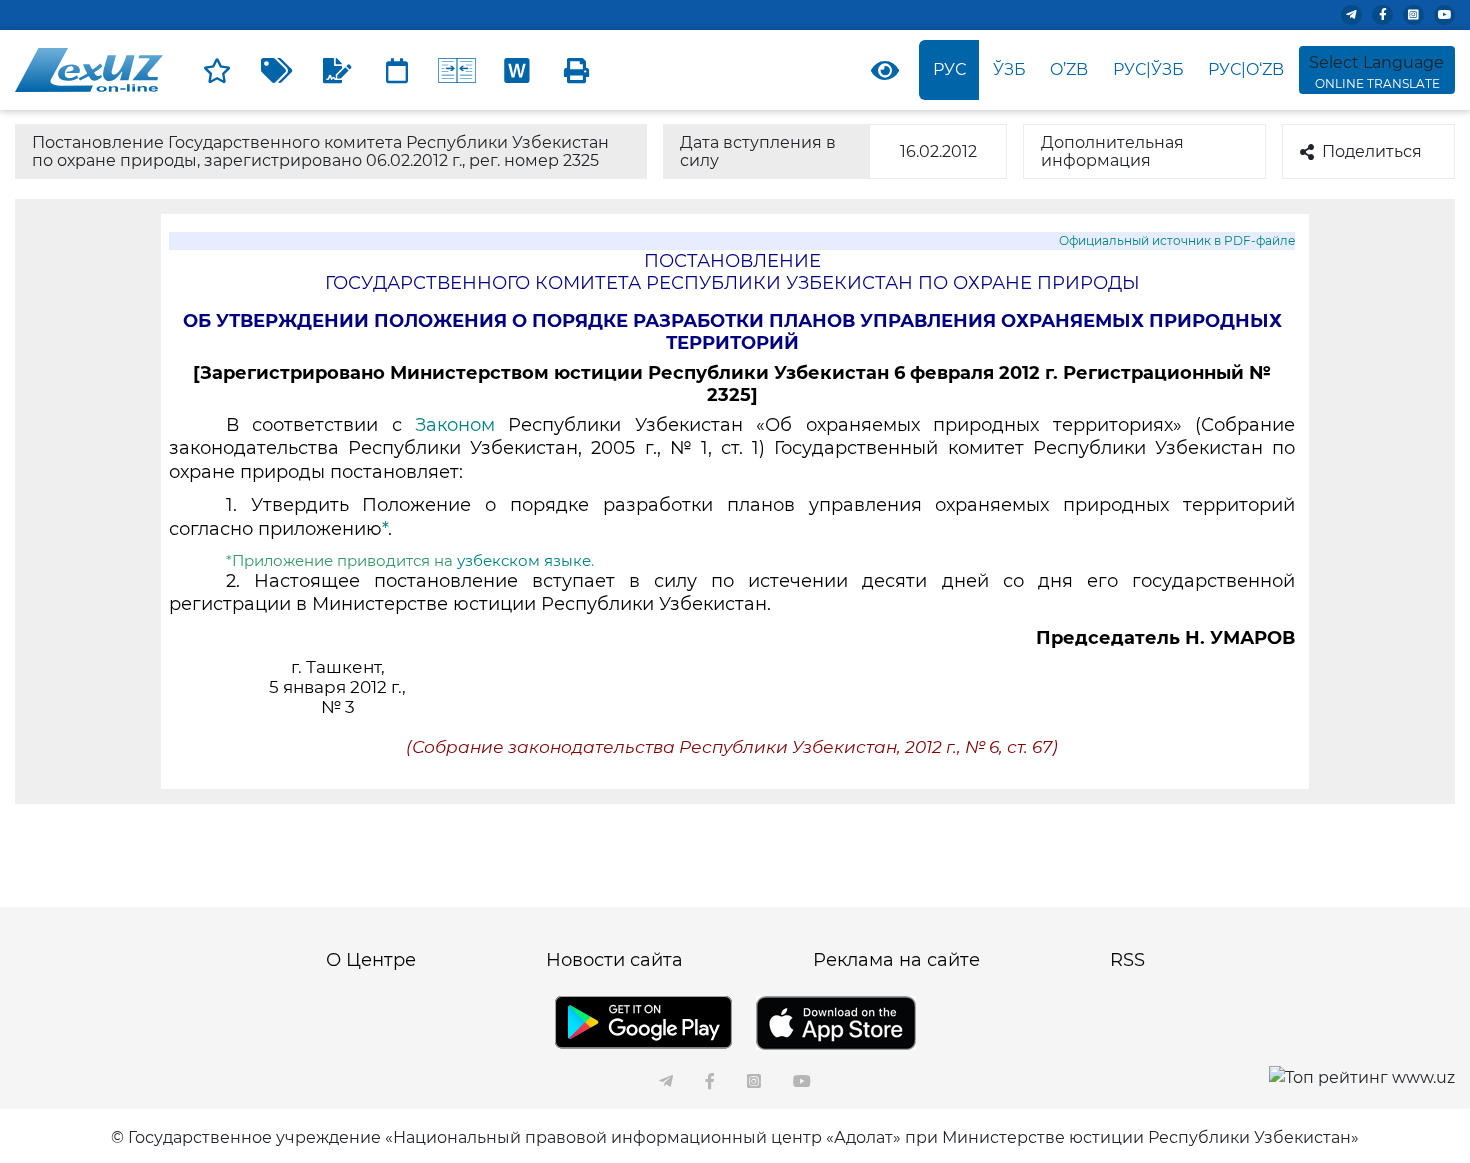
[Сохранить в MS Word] (517, 70)
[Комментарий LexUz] (337, 70)
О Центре (371, 960)
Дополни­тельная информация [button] (1112, 151)
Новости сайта (614, 960)
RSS (1127, 960)
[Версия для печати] (577, 70)
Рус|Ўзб (1148, 69)
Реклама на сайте (896, 960)
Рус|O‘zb (1246, 69)
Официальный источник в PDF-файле (1177, 240)
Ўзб (1009, 69)
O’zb (1069, 69)
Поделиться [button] (1372, 151)
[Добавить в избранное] (217, 70)
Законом (455, 425)
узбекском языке (524, 560)
